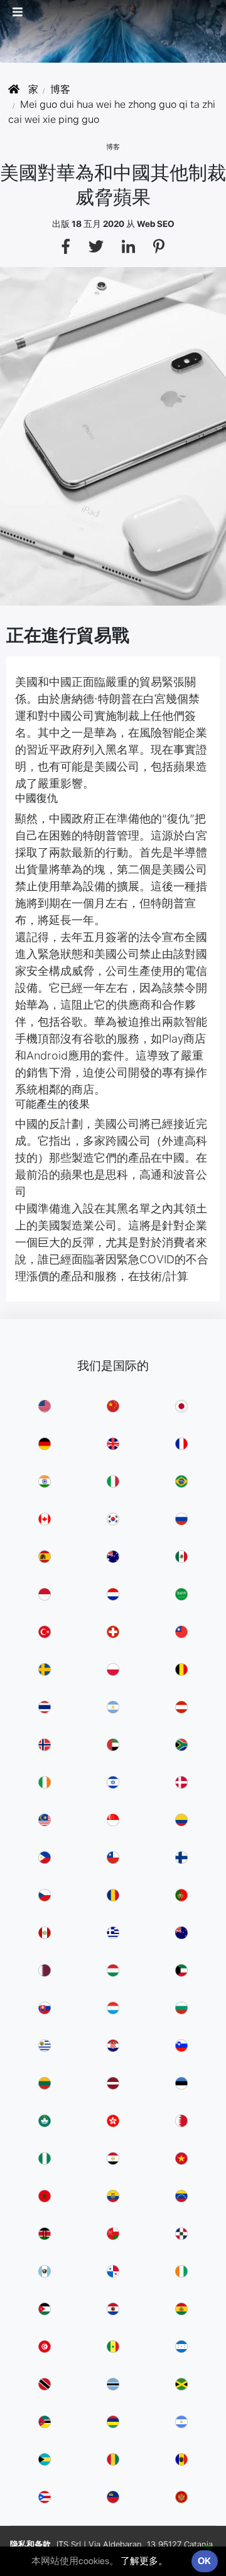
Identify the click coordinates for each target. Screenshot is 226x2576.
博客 (60, 89)
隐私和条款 (30, 2544)
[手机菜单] (24, 12)
